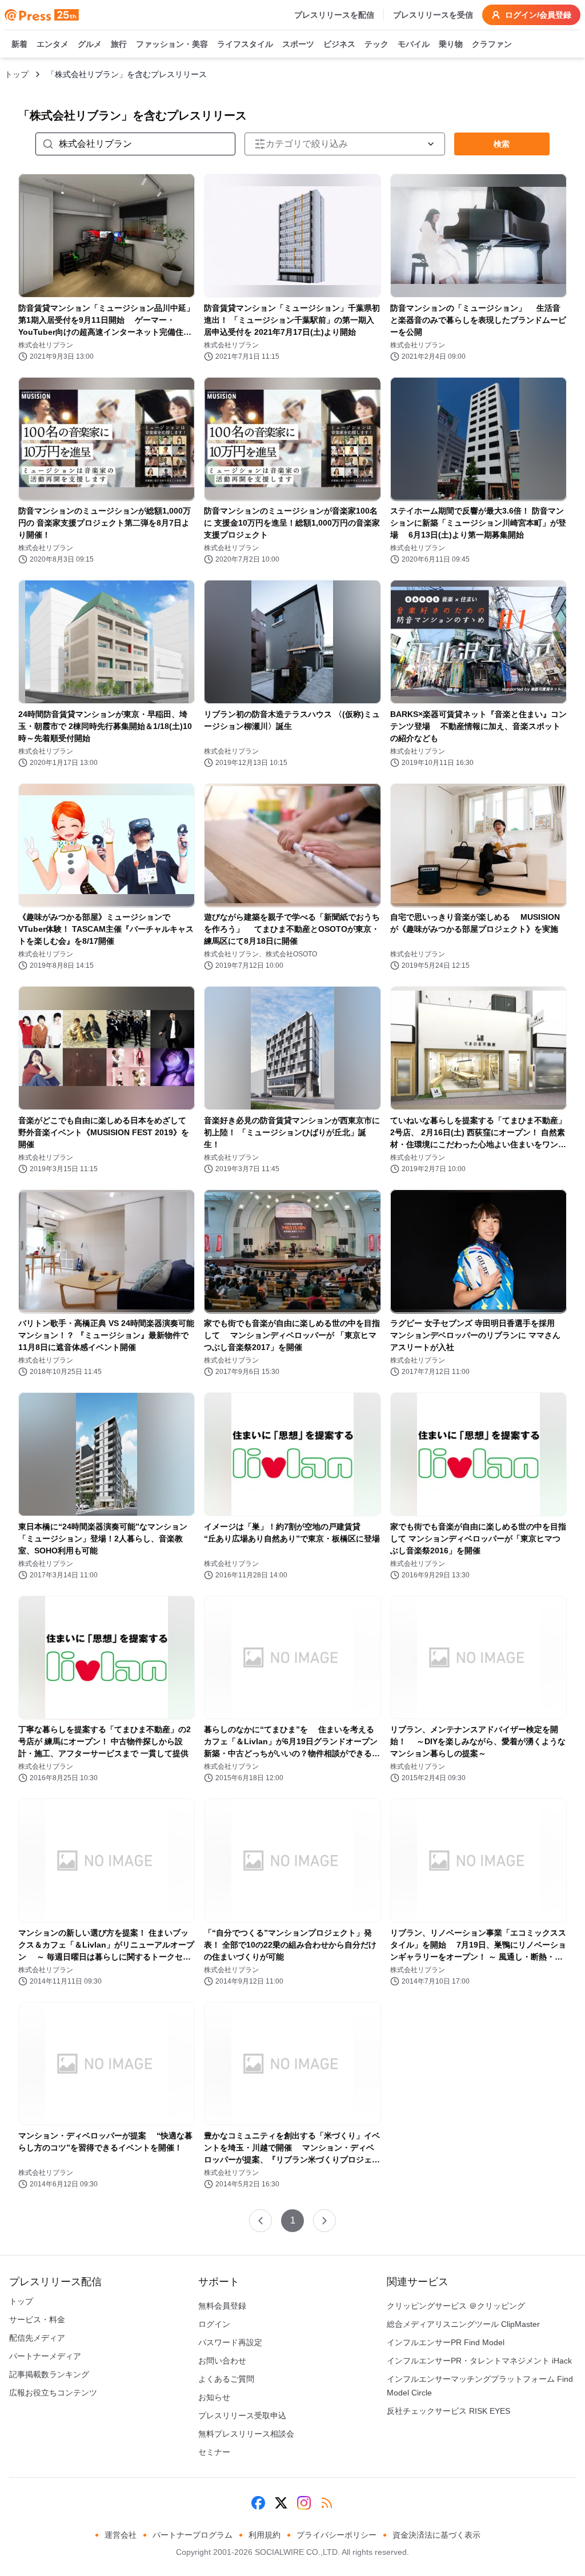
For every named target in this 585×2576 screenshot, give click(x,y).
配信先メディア (37, 2338)
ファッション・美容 (172, 44)
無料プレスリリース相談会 (246, 2434)
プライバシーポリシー (336, 2535)
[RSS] (327, 2503)
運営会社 (121, 2535)
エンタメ (53, 44)
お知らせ (214, 2397)
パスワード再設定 (230, 2342)
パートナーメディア (45, 2356)
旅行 (119, 44)
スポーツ (298, 44)
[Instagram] (304, 2503)
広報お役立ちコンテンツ (53, 2393)
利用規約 (265, 2535)
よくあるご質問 (226, 2379)
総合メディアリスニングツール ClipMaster (463, 2324)
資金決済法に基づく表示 (436, 2535)
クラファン (492, 44)
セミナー (214, 2452)
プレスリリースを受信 (433, 15)
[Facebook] (258, 2503)
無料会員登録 (222, 2306)
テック (376, 44)
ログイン (214, 2324)
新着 (19, 44)
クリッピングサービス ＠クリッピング (456, 2306)
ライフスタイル (245, 44)
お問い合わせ (222, 2361)
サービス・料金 (37, 2319)
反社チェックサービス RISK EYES (448, 2411)
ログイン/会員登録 (538, 15)
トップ (17, 74)
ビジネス (339, 44)
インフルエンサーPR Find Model (446, 2342)
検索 (502, 144)
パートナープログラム (193, 2535)
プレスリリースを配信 (334, 15)
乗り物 (451, 44)
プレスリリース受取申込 (242, 2415)
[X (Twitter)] (281, 2503)
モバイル (414, 44)
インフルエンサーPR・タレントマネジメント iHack (479, 2361)
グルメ (90, 44)
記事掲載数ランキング (49, 2374)
